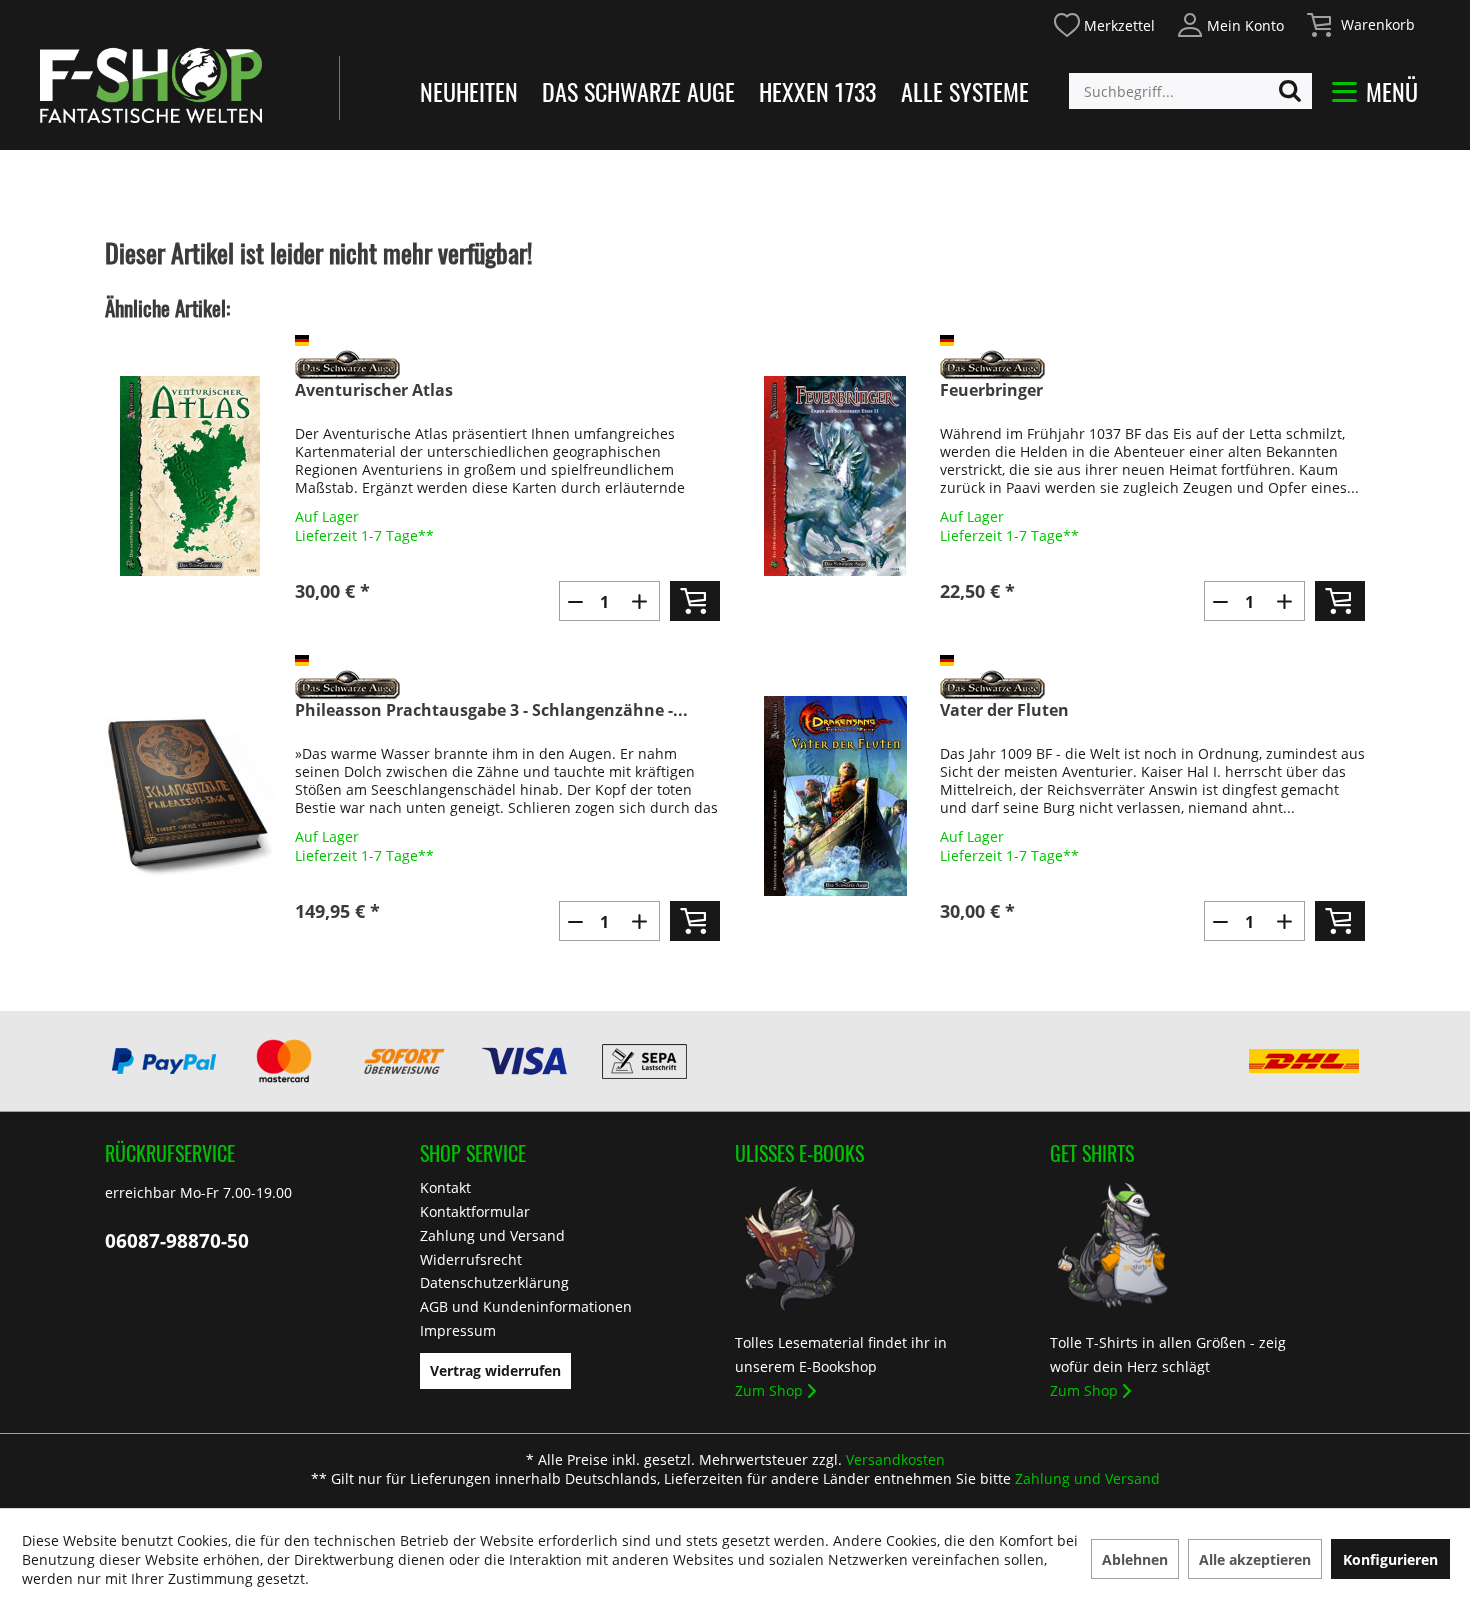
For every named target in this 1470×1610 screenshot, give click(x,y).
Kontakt (445, 1187)
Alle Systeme (965, 91)
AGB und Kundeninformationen (526, 1306)
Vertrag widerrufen (495, 1370)
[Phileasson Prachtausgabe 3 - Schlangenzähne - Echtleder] (190, 796)
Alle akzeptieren (1255, 1559)
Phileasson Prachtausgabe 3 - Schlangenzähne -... (491, 710)
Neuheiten (469, 91)
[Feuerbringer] (835, 476)
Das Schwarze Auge (638, 91)
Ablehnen (1135, 1559)
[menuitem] (1103, 22)
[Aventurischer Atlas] (190, 476)
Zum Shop (769, 1390)
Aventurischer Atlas (374, 390)
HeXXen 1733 (817, 91)
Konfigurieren (1390, 1559)
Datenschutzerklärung (494, 1282)
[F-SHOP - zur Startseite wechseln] (151, 85)
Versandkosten (895, 1459)
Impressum (458, 1330)
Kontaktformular (475, 1211)
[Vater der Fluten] (835, 796)
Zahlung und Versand (492, 1235)
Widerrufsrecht (471, 1259)
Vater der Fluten (1004, 710)
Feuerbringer (991, 390)
